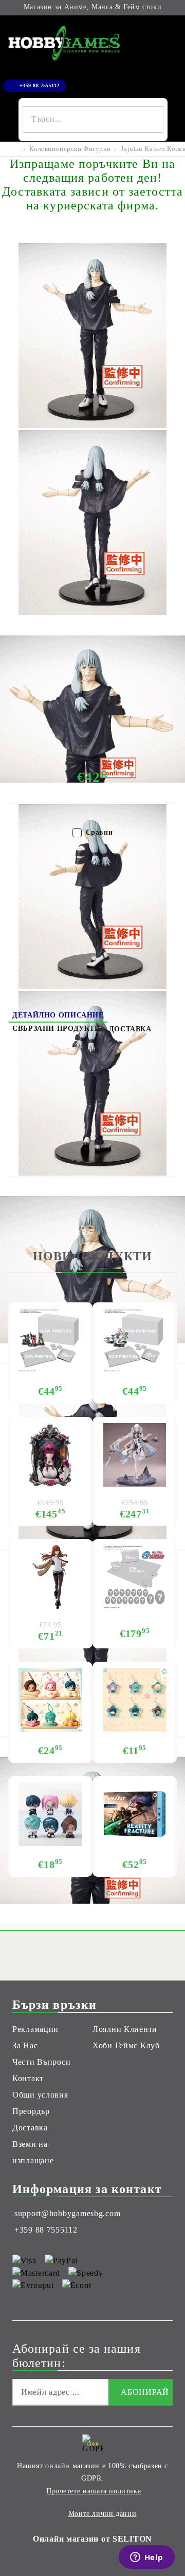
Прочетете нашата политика (94, 2491)
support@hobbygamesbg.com (67, 2213)
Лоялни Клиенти (125, 2029)
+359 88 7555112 (40, 85)
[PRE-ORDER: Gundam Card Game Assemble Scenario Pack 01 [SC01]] (50, 1340)
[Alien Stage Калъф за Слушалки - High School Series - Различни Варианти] (50, 1700)
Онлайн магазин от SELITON (92, 2539)
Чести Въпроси (41, 2062)
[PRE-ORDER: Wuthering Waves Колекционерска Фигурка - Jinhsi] (135, 1455)
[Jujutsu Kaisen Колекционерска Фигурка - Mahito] (92, 425)
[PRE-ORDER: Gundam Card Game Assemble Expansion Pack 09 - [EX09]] (135, 1340)
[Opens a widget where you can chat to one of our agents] (146, 2558)
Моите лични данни (103, 2514)
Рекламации (35, 2029)
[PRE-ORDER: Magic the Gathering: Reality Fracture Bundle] (135, 1814)
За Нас (25, 2045)
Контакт (28, 2078)
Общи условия (40, 2095)
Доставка (130, 1029)
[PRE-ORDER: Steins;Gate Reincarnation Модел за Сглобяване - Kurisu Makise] (50, 1577)
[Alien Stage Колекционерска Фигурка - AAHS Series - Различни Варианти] (50, 1814)
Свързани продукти (57, 1029)
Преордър (31, 2111)
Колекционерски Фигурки (70, 149)
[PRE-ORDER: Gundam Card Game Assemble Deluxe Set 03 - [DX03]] (135, 1577)
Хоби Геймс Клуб (126, 2045)
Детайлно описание (58, 1015)
